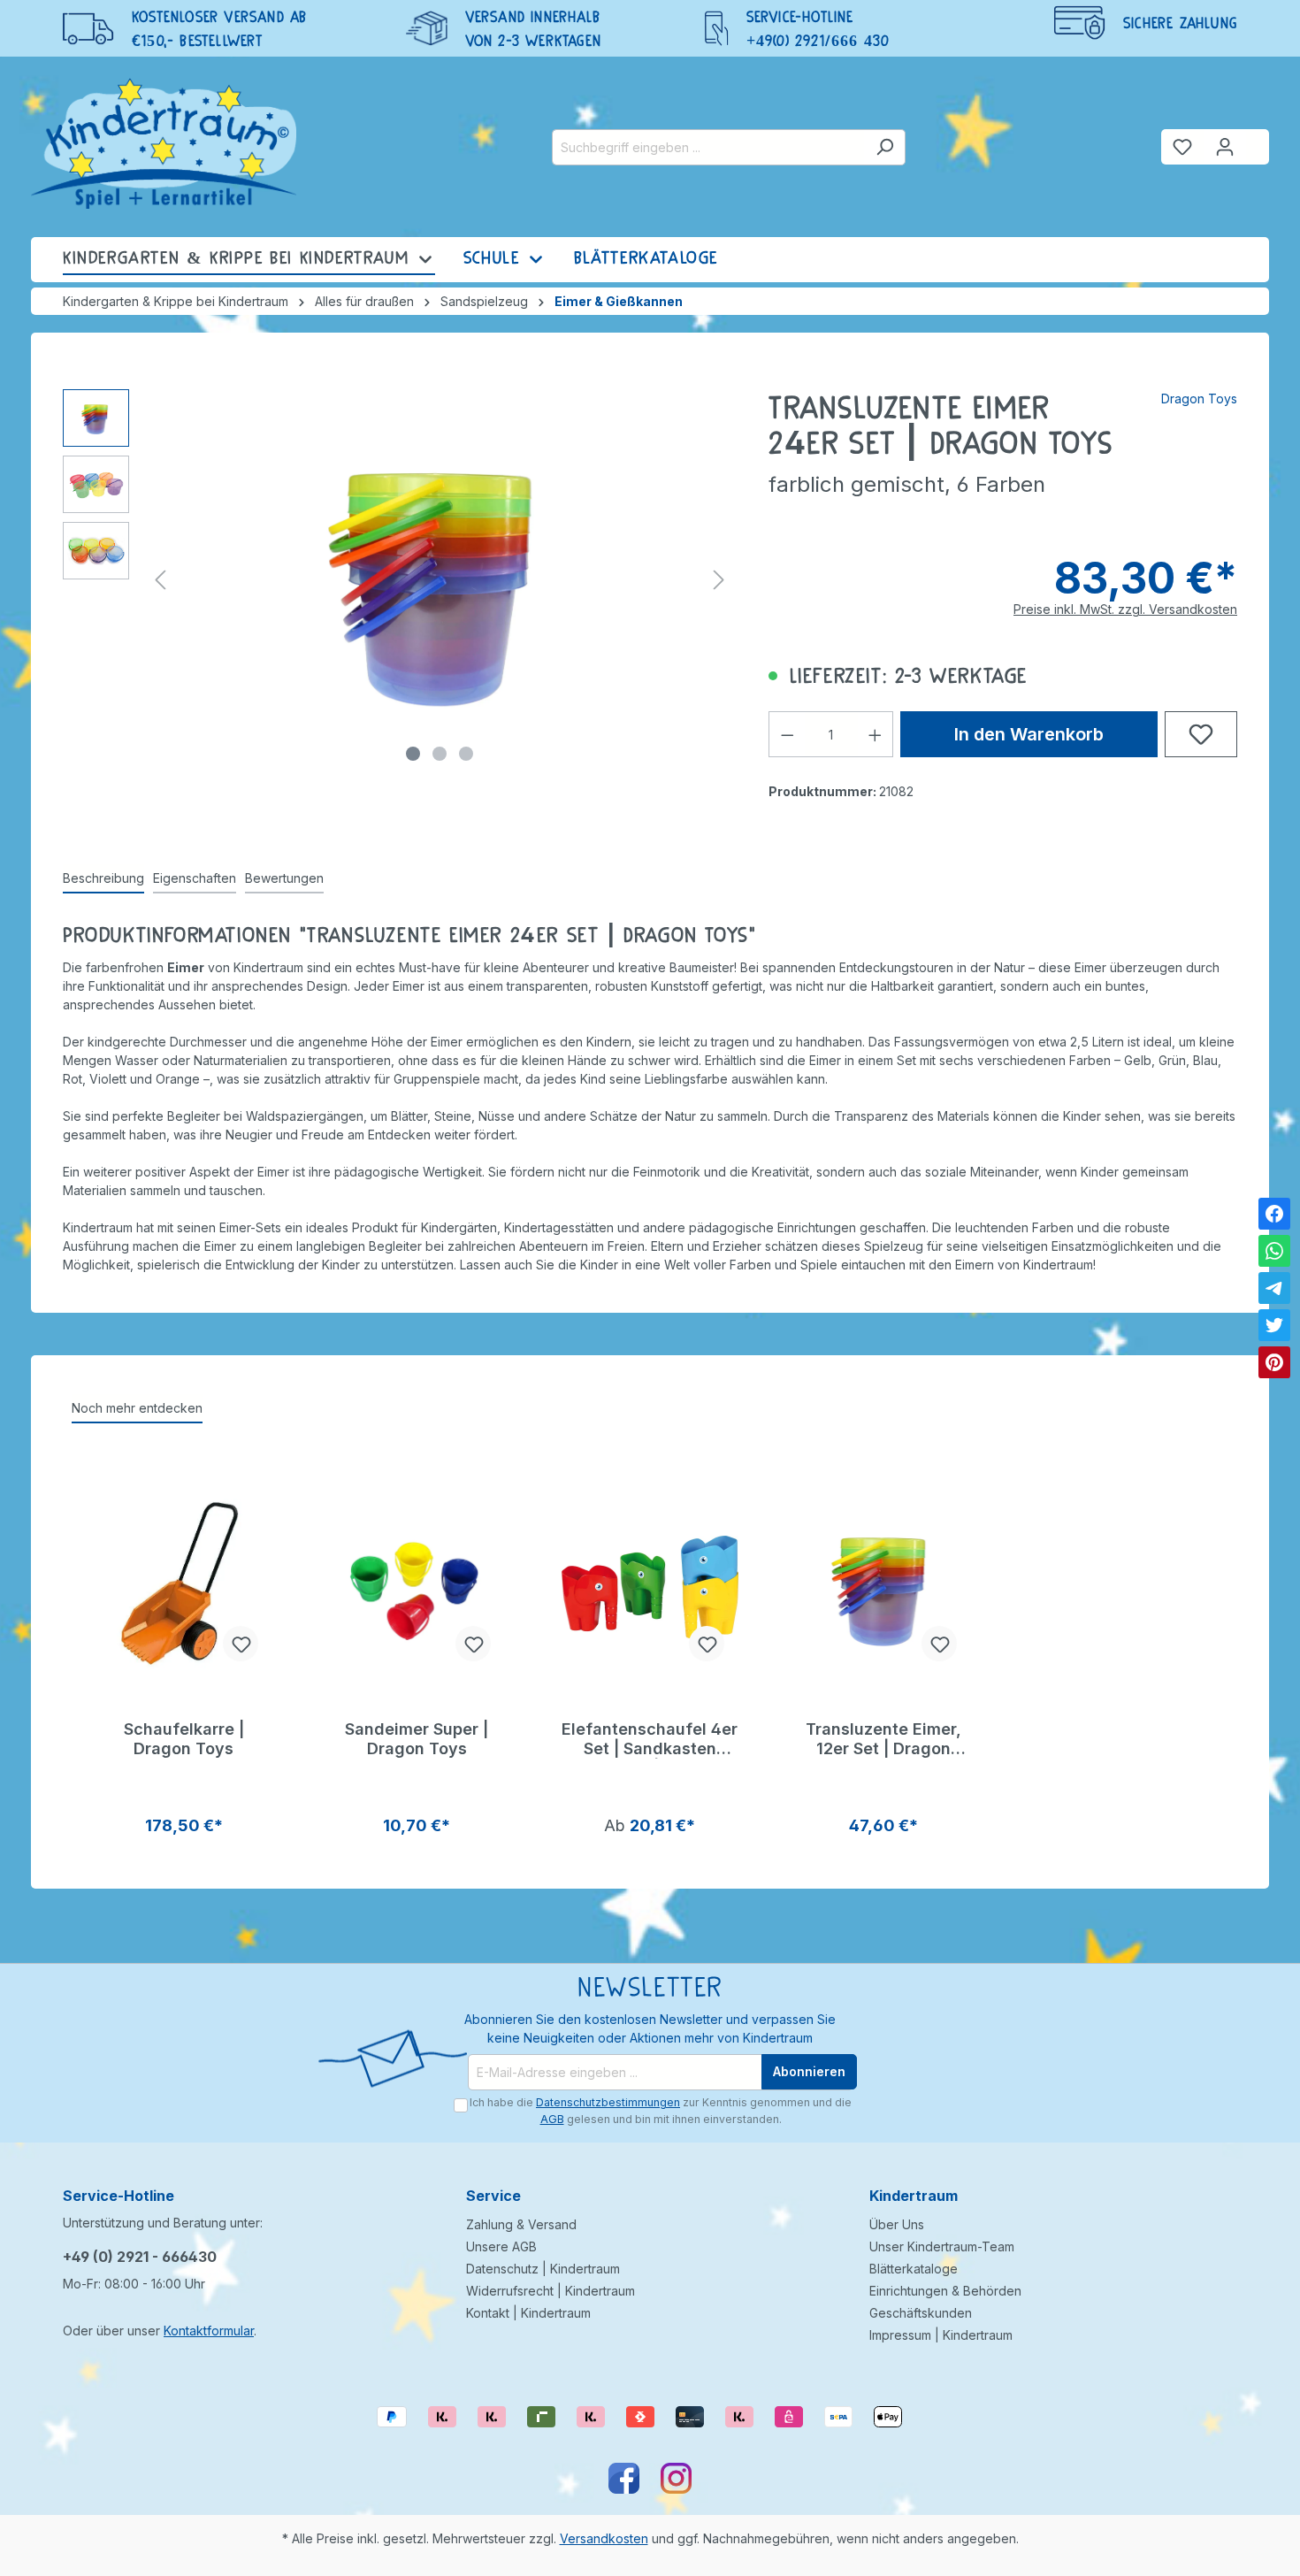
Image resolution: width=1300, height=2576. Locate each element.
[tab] (103, 879)
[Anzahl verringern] (787, 734)
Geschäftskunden (921, 2313)
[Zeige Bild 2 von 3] (440, 754)
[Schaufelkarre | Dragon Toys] (184, 1587)
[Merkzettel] (1182, 147)
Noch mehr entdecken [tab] (137, 1408)
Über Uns (897, 2224)
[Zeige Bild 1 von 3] (413, 754)
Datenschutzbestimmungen (608, 2102)
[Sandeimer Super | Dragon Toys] (417, 1587)
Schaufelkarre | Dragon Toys (184, 1739)
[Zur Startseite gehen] (164, 143)
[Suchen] (885, 147)
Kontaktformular (209, 2331)
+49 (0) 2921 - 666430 (140, 2257)
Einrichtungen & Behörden (945, 2291)
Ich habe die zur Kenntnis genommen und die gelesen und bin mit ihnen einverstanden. (661, 2110)
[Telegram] (1274, 1288)
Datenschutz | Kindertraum (543, 2269)
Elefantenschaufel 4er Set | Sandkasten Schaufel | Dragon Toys (650, 1739)
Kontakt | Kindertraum (528, 2313)
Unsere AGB (501, 2246)
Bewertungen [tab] (284, 878)
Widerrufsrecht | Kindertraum (551, 2291)
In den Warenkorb (1029, 734)
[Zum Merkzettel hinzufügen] (1201, 734)
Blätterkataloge (914, 2269)
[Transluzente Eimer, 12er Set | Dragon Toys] (883, 1587)
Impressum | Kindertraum (941, 2335)
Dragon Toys (1199, 399)
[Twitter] (1274, 1325)
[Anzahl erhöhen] (876, 734)
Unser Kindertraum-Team (942, 2246)
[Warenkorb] (1258, 140)
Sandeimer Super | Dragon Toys (417, 1739)
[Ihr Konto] (1225, 147)
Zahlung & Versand (521, 2224)
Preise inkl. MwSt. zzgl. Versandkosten (1125, 609)
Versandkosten (604, 2538)
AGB (552, 2119)
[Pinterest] (1274, 1362)
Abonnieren (809, 2071)
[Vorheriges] (160, 580)
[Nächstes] (719, 580)
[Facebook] (1274, 1214)
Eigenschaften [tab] (195, 878)
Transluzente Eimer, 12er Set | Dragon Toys (883, 1739)
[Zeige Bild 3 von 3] (466, 754)
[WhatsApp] (1274, 1251)
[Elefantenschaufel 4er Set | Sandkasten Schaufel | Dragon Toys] (650, 1587)
